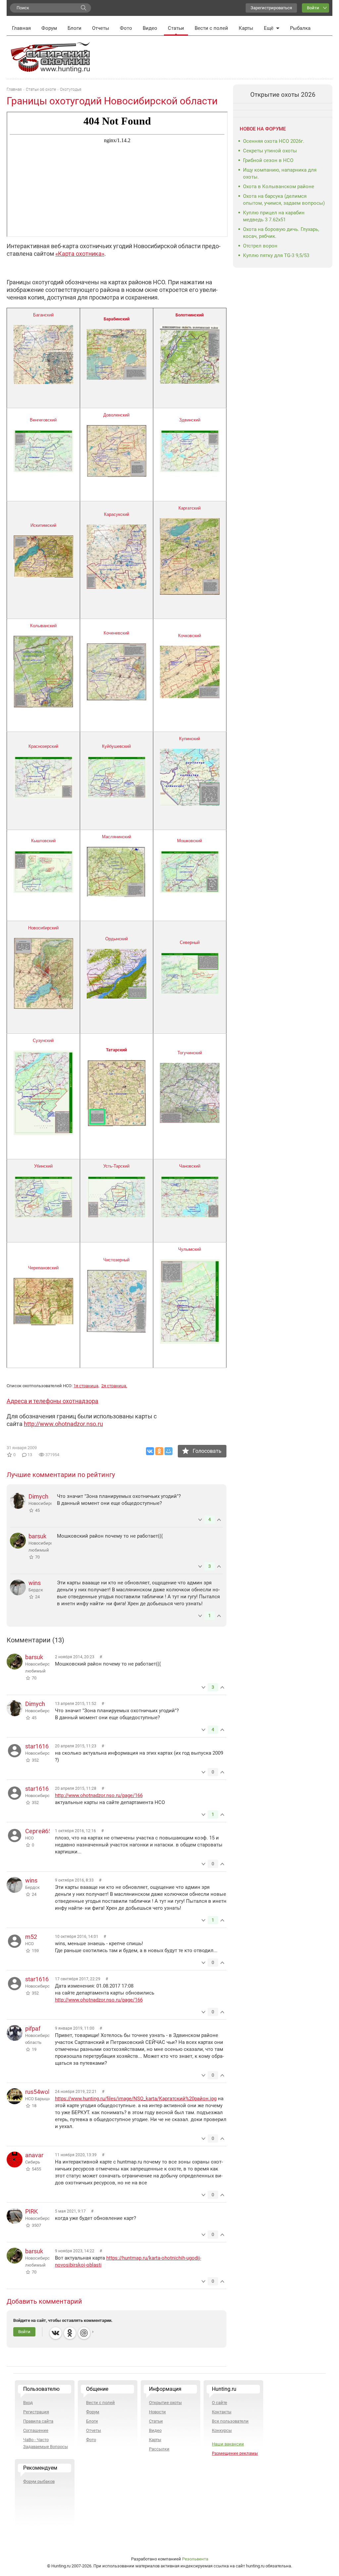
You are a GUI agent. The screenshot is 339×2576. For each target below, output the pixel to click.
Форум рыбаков (39, 2481)
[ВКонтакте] (150, 1451)
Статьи (176, 28)
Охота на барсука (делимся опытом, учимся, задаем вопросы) (284, 200)
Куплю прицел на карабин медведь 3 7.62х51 (274, 216)
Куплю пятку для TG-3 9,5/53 (276, 255)
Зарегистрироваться (271, 8)
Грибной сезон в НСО (268, 160)
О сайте (219, 2403)
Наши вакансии (228, 2444)
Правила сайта (38, 2421)
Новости (157, 2412)
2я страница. (114, 1386)
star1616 (37, 1746)
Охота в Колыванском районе (279, 187)
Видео (150, 28)
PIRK (31, 2211)
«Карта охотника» (80, 254)
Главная (21, 28)
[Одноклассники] (159, 1451)
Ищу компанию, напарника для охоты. (280, 173)
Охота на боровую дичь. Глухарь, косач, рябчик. (281, 233)
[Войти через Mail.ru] (84, 2333)
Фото (126, 28)
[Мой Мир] (169, 1451)
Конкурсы (222, 2430)
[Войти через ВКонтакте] (56, 2333)
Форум (49, 28)
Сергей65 (38, 1831)
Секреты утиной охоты (270, 151)
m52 (31, 1937)
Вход (28, 2403)
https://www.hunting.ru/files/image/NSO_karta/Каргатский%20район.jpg (136, 2099)
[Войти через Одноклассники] (70, 2333)
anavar (34, 2155)
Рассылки (159, 2449)
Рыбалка (300, 28)
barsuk (37, 1536)
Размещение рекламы (235, 2453)
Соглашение (36, 2430)
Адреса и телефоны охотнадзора (52, 1401)
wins (35, 1583)
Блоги (74, 28)
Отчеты (101, 28)
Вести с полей (211, 28)
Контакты (222, 2412)
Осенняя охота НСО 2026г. (274, 141)
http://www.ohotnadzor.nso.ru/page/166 (99, 1795)
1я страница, (86, 1386)
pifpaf (33, 2028)
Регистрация (36, 2412)
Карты (246, 28)
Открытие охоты (165, 2403)
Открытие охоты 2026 (283, 95)
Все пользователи (230, 2421)
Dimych (38, 1496)
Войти (313, 8)
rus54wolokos (44, 2092)
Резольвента (195, 2559)
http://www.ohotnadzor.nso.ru (63, 1424)
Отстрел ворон (260, 246)
